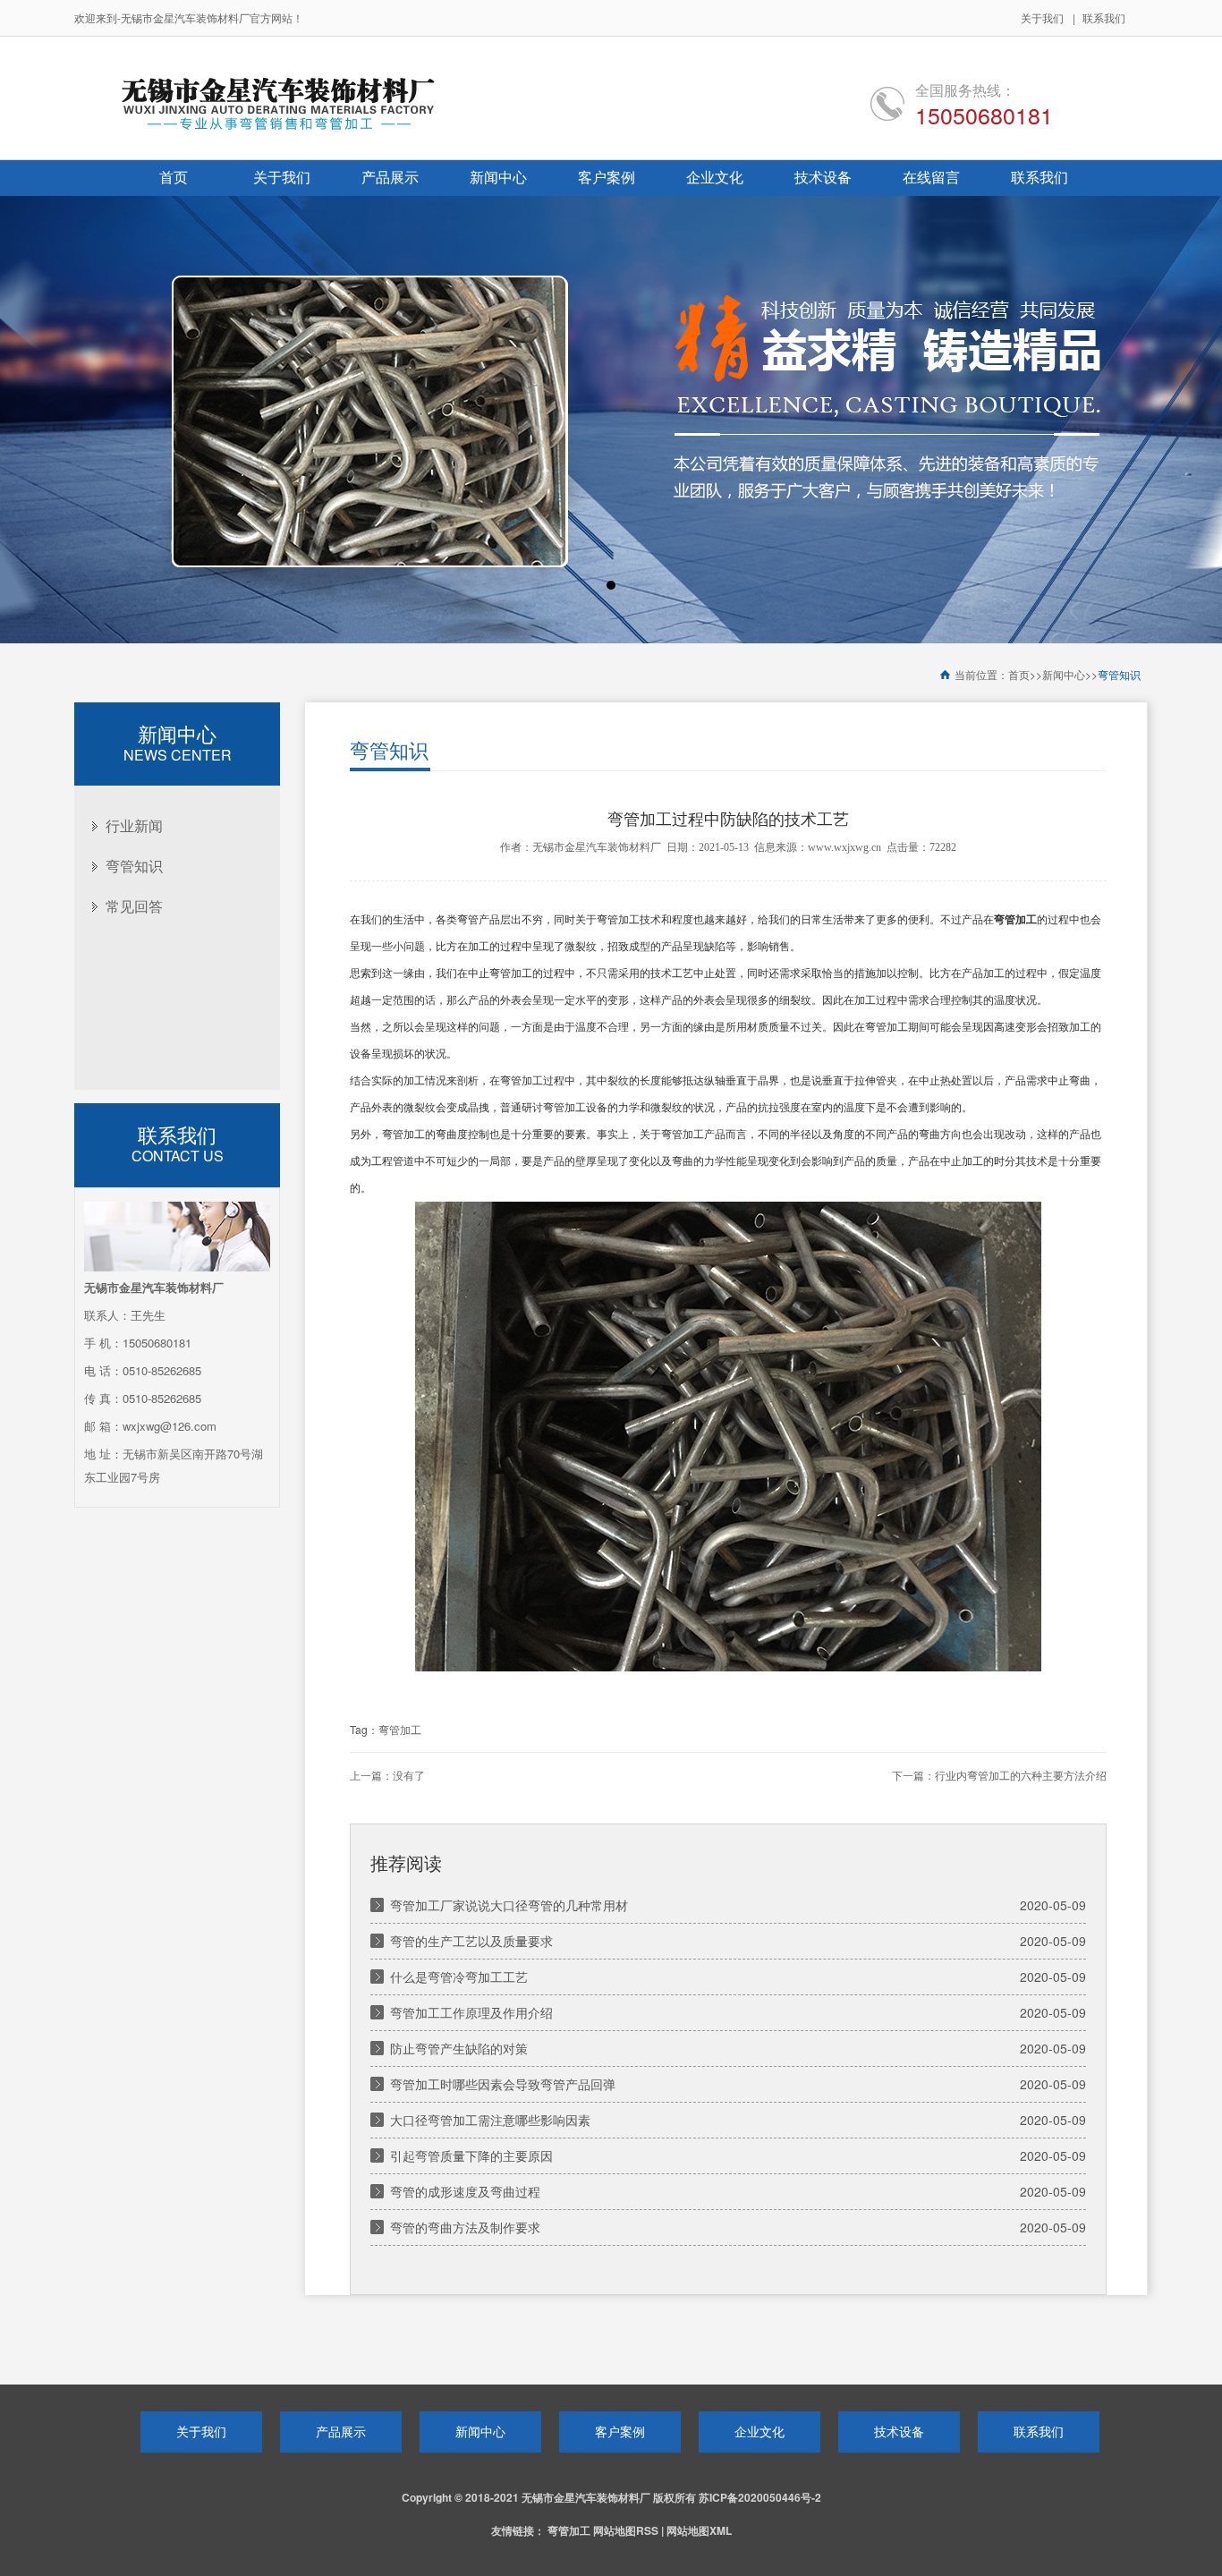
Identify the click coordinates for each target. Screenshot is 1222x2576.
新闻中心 (1064, 676)
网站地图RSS (626, 2530)
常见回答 (134, 906)
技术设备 (899, 2431)
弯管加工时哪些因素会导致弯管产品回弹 (503, 2084)
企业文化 (760, 2431)
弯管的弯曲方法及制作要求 (465, 2227)
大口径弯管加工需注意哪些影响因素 (490, 2120)
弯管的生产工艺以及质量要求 (471, 1941)
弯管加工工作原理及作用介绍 (471, 2012)
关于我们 (1042, 17)
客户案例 (620, 2431)
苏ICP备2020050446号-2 (760, 2497)
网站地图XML (699, 2530)
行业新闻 (134, 825)
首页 (1019, 676)
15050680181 (984, 115)
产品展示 (341, 2431)
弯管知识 (1119, 676)
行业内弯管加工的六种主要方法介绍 (1021, 1776)
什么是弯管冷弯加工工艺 (459, 1977)
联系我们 (1104, 17)
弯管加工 (400, 1730)
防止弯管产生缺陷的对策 (459, 2048)
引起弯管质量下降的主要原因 (471, 2155)
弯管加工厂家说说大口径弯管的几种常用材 (509, 1905)
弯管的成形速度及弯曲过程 (465, 2191)
